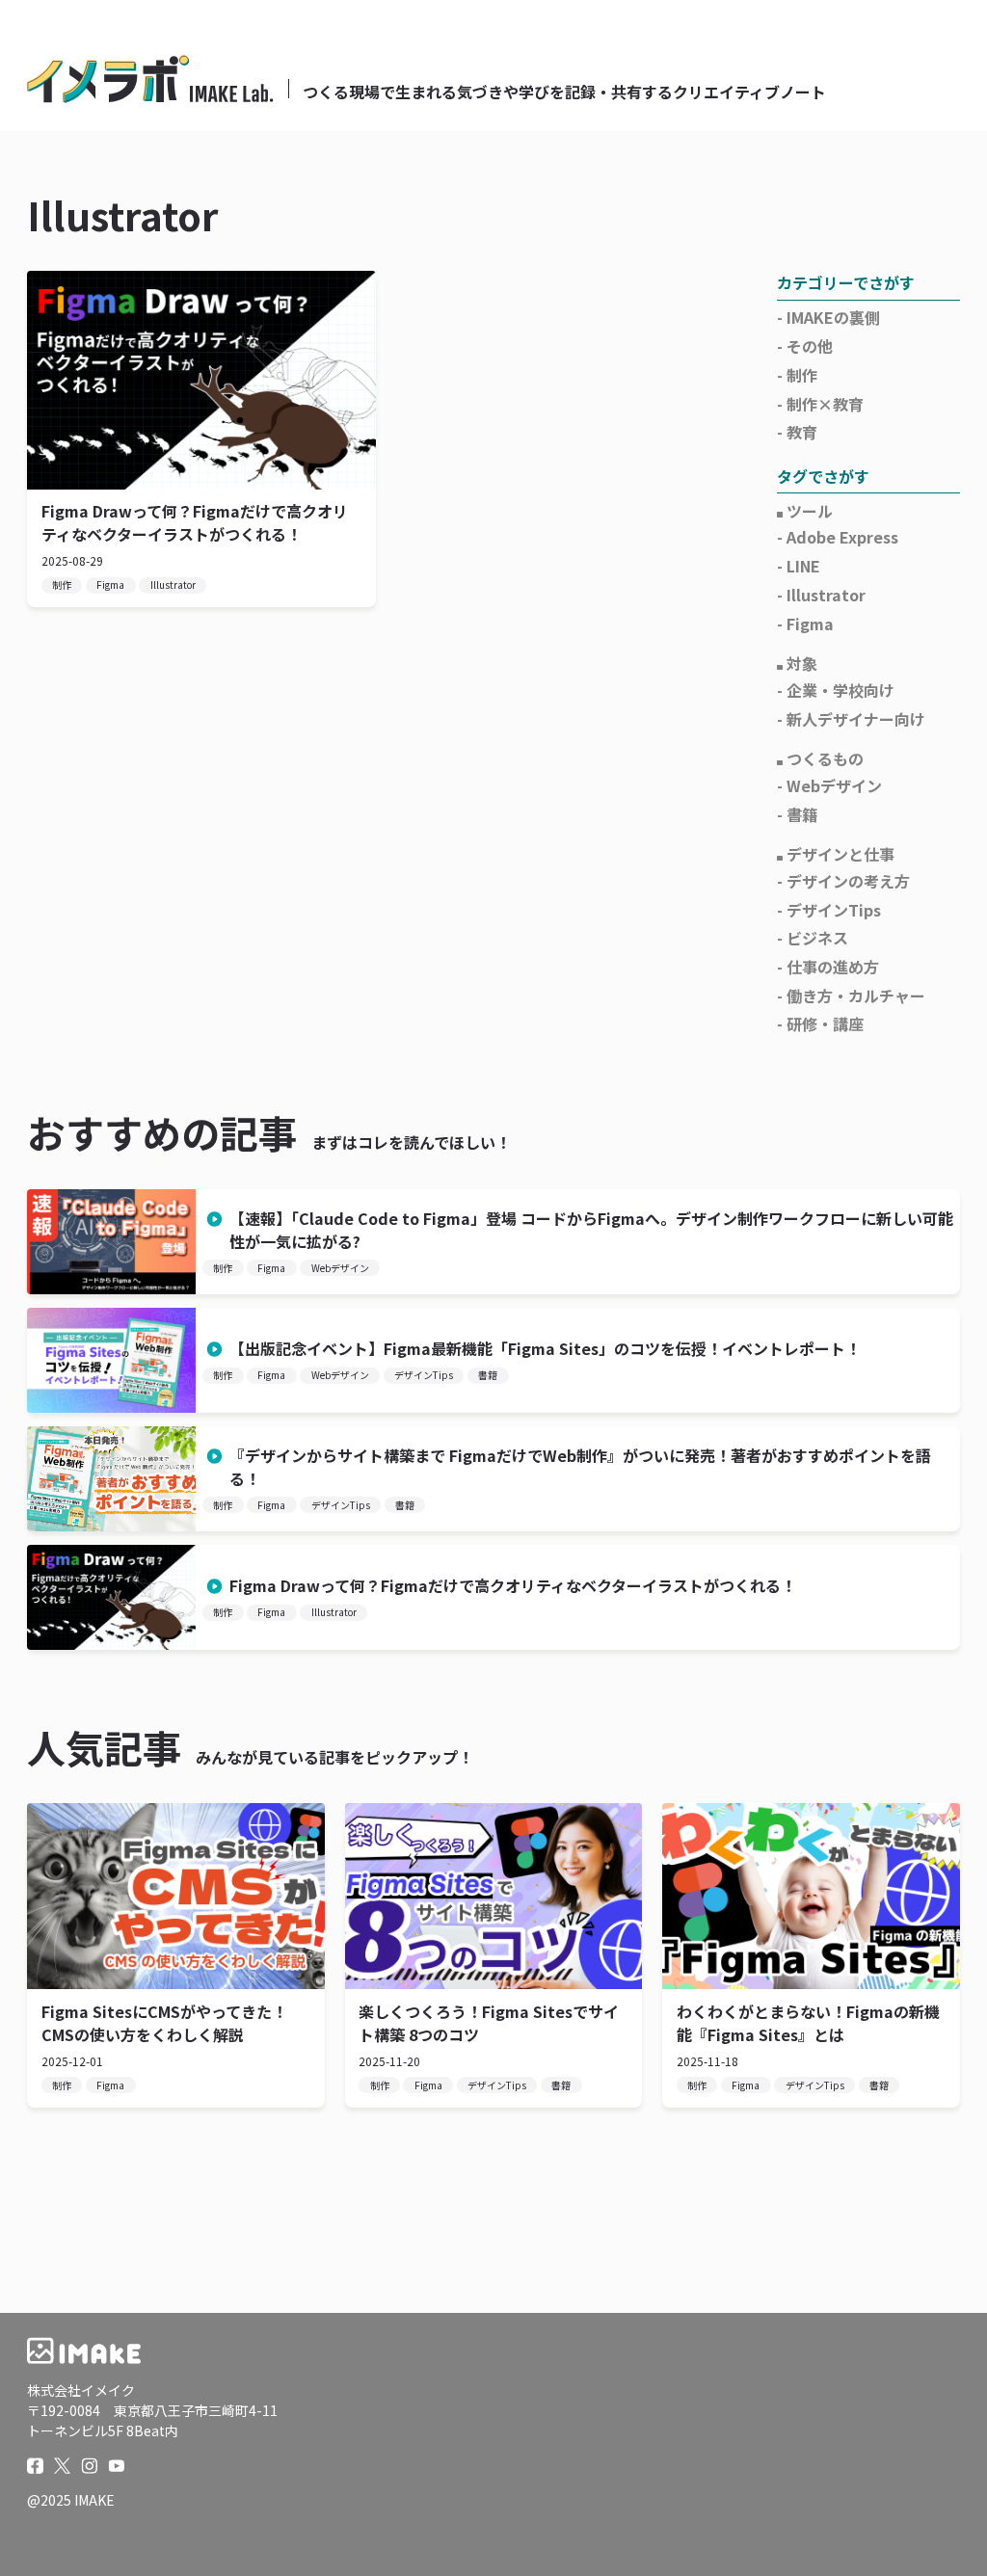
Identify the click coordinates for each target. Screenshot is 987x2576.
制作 (62, 584)
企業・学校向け (840, 690)
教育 (802, 432)
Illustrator (173, 584)
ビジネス (817, 938)
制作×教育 (825, 404)
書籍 (802, 814)
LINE (803, 566)
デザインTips (834, 910)
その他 (810, 346)
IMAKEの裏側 (833, 317)
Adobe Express (842, 537)
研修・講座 (825, 1023)
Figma (110, 584)
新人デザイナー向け (856, 719)
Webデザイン (834, 785)
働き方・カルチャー (856, 996)
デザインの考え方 (848, 881)
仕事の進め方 (833, 967)
